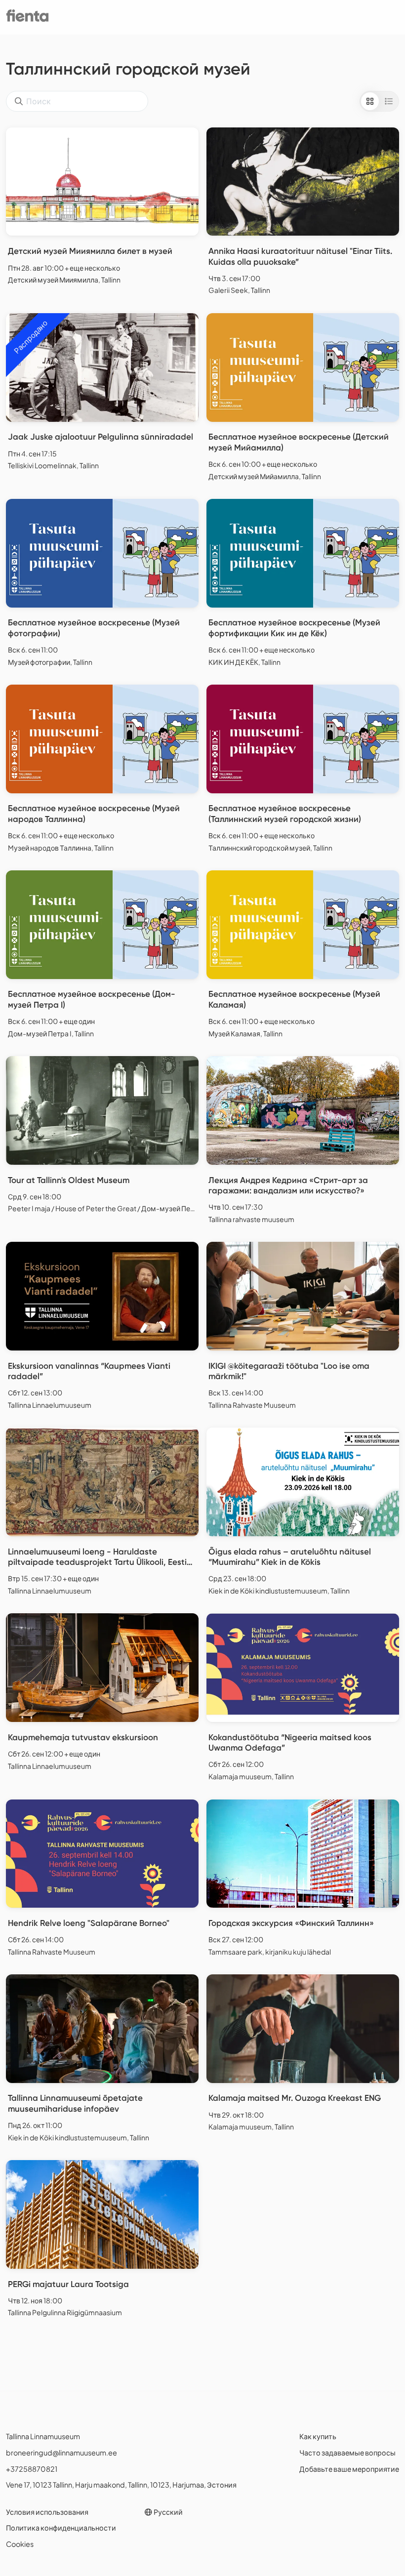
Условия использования (47, 2512)
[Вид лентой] (389, 101)
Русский (168, 2512)
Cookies (20, 2544)
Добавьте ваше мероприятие (349, 2469)
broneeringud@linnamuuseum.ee (61, 2453)
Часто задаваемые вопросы (347, 2453)
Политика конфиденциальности (61, 2528)
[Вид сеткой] (370, 101)
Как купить (318, 2436)
